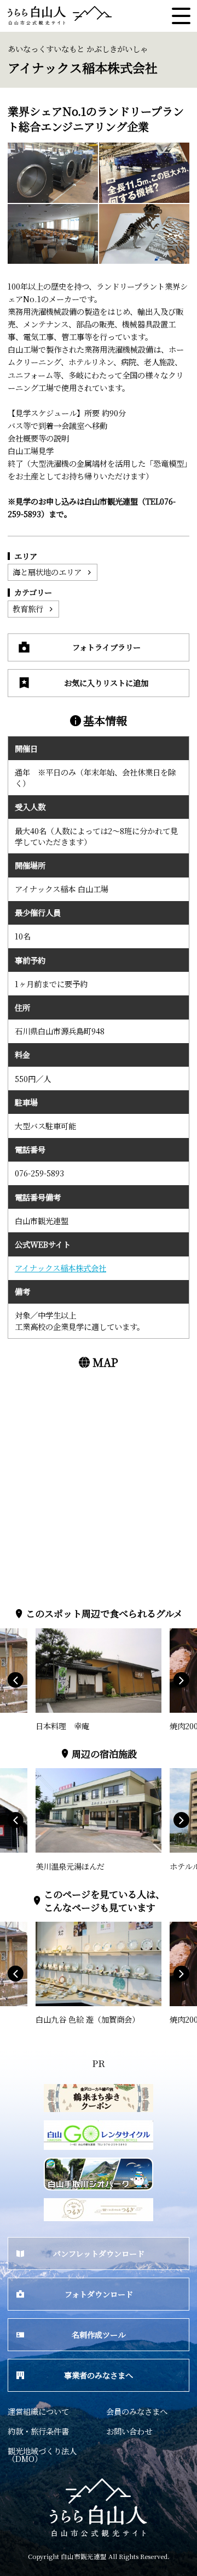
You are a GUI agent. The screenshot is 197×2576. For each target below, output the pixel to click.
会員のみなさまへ (137, 2411)
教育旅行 (28, 608)
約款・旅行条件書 (38, 2431)
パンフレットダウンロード (99, 2253)
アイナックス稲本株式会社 (60, 1268)
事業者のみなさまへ (99, 2375)
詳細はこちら (59, 1633)
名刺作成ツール (99, 2334)
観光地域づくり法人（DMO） (42, 2455)
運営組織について (38, 2411)
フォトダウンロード (99, 2294)
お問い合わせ (129, 2431)
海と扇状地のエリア (47, 572)
